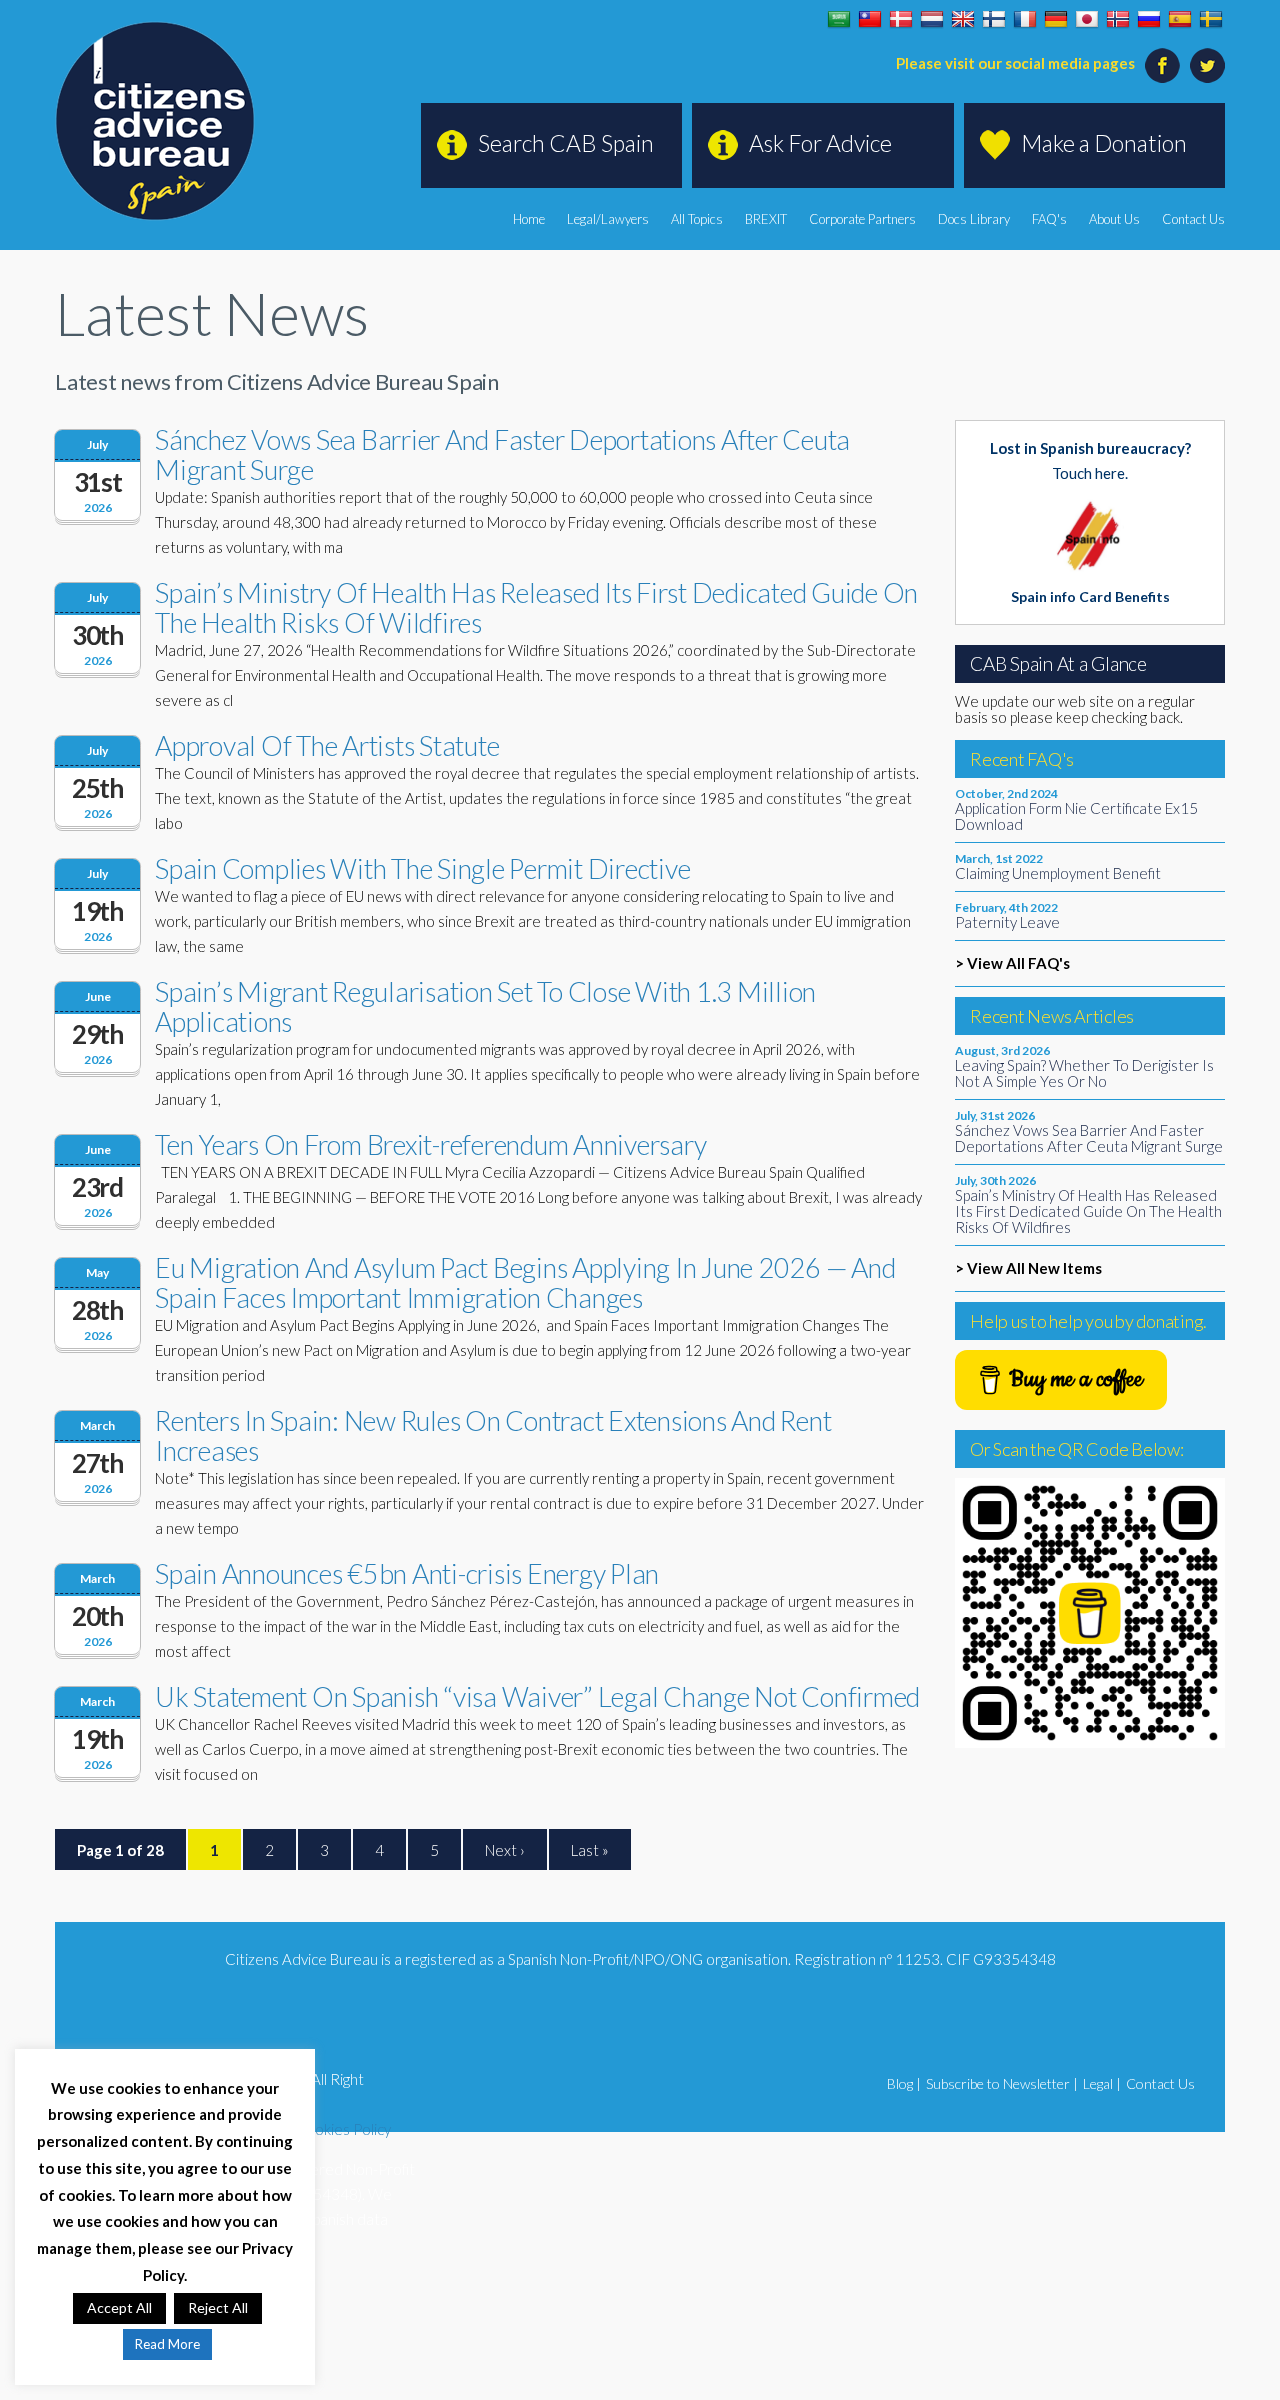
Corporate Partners (862, 219)
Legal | (1102, 2083)
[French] (1025, 20)
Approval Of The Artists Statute (327, 745)
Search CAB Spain (566, 143)
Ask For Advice (820, 143)
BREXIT (766, 219)
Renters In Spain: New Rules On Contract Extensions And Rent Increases (493, 1435)
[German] (1056, 20)
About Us (1114, 219)
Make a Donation (1104, 143)
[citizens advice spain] (155, 121)
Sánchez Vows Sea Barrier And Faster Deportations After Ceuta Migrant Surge (502, 454)
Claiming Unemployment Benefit (1058, 873)
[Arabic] (839, 20)
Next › (505, 1850)
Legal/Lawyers (608, 219)
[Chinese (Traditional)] (870, 20)
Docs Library (974, 219)
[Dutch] (932, 20)
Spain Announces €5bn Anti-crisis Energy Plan (407, 1573)
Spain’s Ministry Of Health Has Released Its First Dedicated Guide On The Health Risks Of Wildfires (536, 607)
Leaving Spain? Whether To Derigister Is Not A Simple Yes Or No (1084, 1073)
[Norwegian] (1118, 20)
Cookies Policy (343, 2129)
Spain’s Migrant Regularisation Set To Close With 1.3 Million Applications (485, 1006)
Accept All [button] (119, 2307)
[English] (963, 20)
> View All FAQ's (1012, 963)
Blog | (904, 2083)
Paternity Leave (1007, 922)
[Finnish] (994, 20)
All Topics (697, 219)
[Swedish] (1211, 20)
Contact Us (1193, 219)
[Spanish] (1180, 20)
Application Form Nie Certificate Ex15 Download (1076, 816)
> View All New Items (1028, 1268)
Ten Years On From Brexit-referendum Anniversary (430, 1144)
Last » (590, 1850)
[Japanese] (1087, 20)
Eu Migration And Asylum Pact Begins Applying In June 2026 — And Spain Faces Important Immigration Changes (525, 1282)
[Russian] (1149, 20)
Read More (167, 2344)
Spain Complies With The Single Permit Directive (422, 868)
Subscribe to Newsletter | (1002, 2083)
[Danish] (901, 20)
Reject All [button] (218, 2307)
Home (529, 219)
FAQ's (1049, 219)
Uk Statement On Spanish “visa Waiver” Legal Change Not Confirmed (537, 1696)
